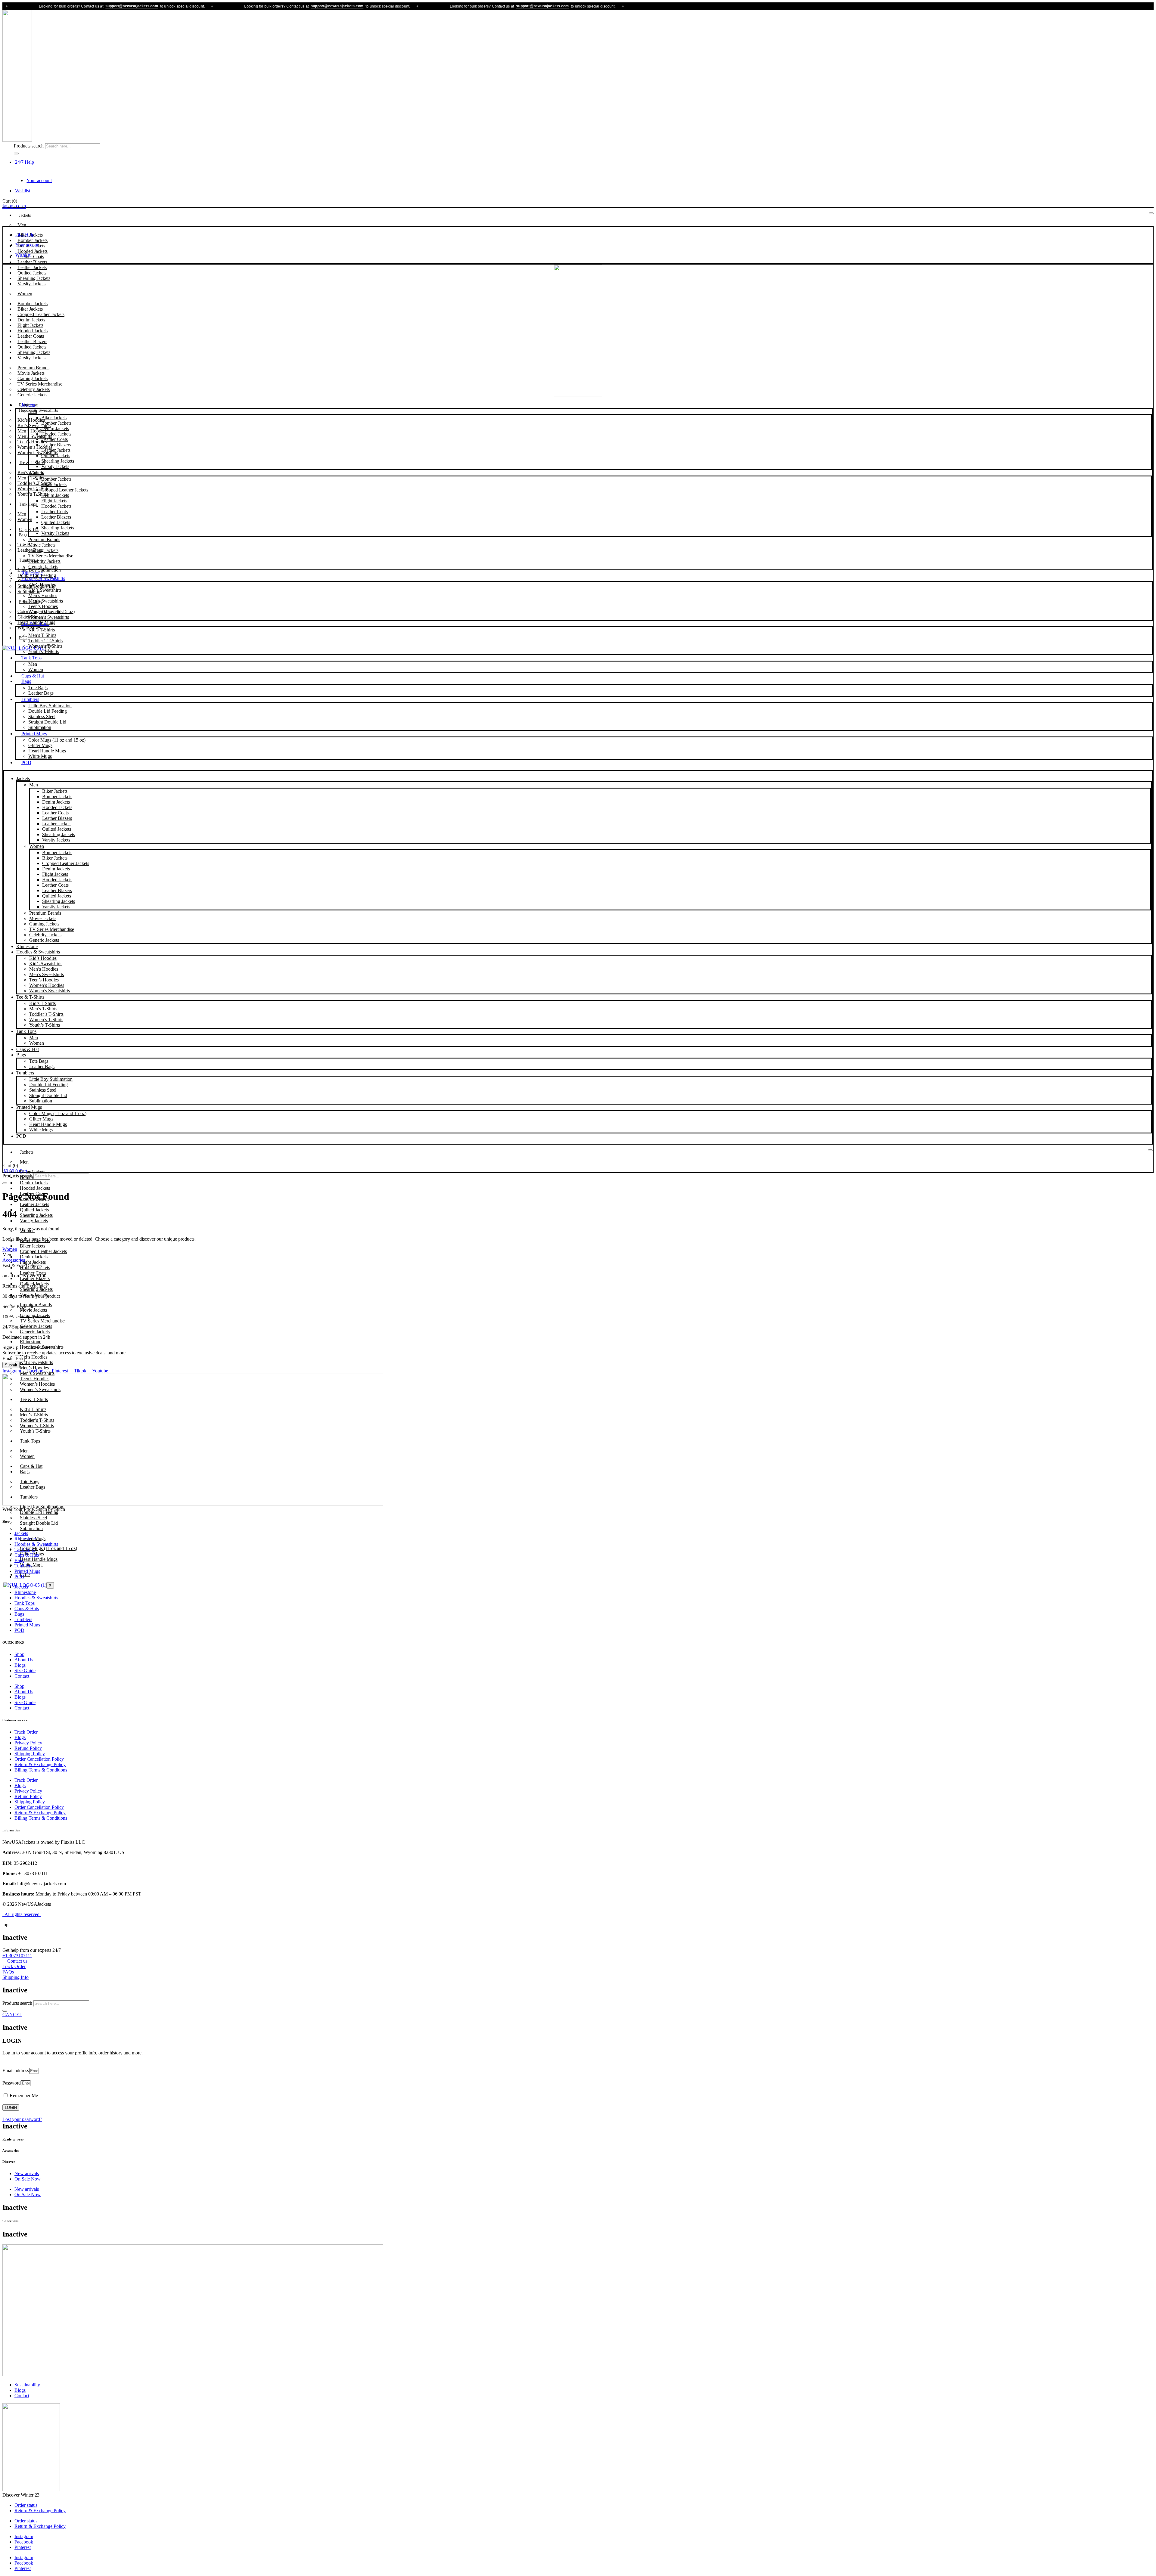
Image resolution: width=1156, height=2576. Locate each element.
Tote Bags (38, 688)
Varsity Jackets (31, 284)
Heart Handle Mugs (47, 751)
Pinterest (23, 2547)
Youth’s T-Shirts (33, 494)
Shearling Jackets (58, 461)
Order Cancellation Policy (39, 1759)
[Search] (16, 153)
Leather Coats (54, 439)
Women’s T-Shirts (45, 646)
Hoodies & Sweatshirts (38, 410)
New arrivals (27, 2173)
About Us (24, 1660)
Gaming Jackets (43, 550)
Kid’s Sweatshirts (45, 590)
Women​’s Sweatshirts (49, 617)
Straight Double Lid (47, 722)
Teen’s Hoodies (43, 606)
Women (25, 294)
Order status (26, 2505)
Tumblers (27, 560)
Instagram (24, 2536)
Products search (29, 146)
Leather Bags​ (41, 693)
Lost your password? (22, 2119)
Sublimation (40, 727)
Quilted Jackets (56, 456)
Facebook (24, 2542)
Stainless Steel (42, 716)
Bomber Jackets (56, 423)
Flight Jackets (54, 501)
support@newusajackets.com (30, 6)
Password (12, 2083)
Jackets (25, 215)
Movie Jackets (42, 545)
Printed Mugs (34, 734)
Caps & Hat (29, 530)
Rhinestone (32, 573)
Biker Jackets (54, 418)
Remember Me (23, 2096)
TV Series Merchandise (51, 556)
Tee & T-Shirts (32, 463)
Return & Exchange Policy (40, 1764)
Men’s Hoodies (43, 595)
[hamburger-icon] (1151, 213)
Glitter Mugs (40, 745)
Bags (23, 535)
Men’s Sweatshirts (46, 601)
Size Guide (25, 1671)
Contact (22, 1676)
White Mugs (40, 756)
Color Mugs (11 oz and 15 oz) (57, 740)
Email (9, 1358)
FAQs (8, 1972)
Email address (16, 2071)
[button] (7, 1255)
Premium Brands (44, 539)
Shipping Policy (30, 1754)
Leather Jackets (56, 450)
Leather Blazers (56, 445)
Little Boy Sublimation (50, 706)
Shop (19, 1654)
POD (26, 763)
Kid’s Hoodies (42, 585)
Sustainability (27, 2385)
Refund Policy (28, 1748)
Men (22, 225)
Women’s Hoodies (46, 612)
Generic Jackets (32, 395)
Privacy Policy (28, 1743)
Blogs (20, 1665)
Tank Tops (28, 504)
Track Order (26, 1732)
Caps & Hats (27, 1555)
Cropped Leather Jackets (65, 490)
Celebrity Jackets (44, 561)
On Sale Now (28, 2179)
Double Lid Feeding (48, 711)
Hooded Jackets (56, 434)
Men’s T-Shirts (42, 635)
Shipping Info (16, 1977)
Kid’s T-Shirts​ (42, 630)
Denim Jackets (55, 428)
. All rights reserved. (22, 1914)
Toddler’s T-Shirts (45, 641)
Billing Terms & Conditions (41, 1770)
